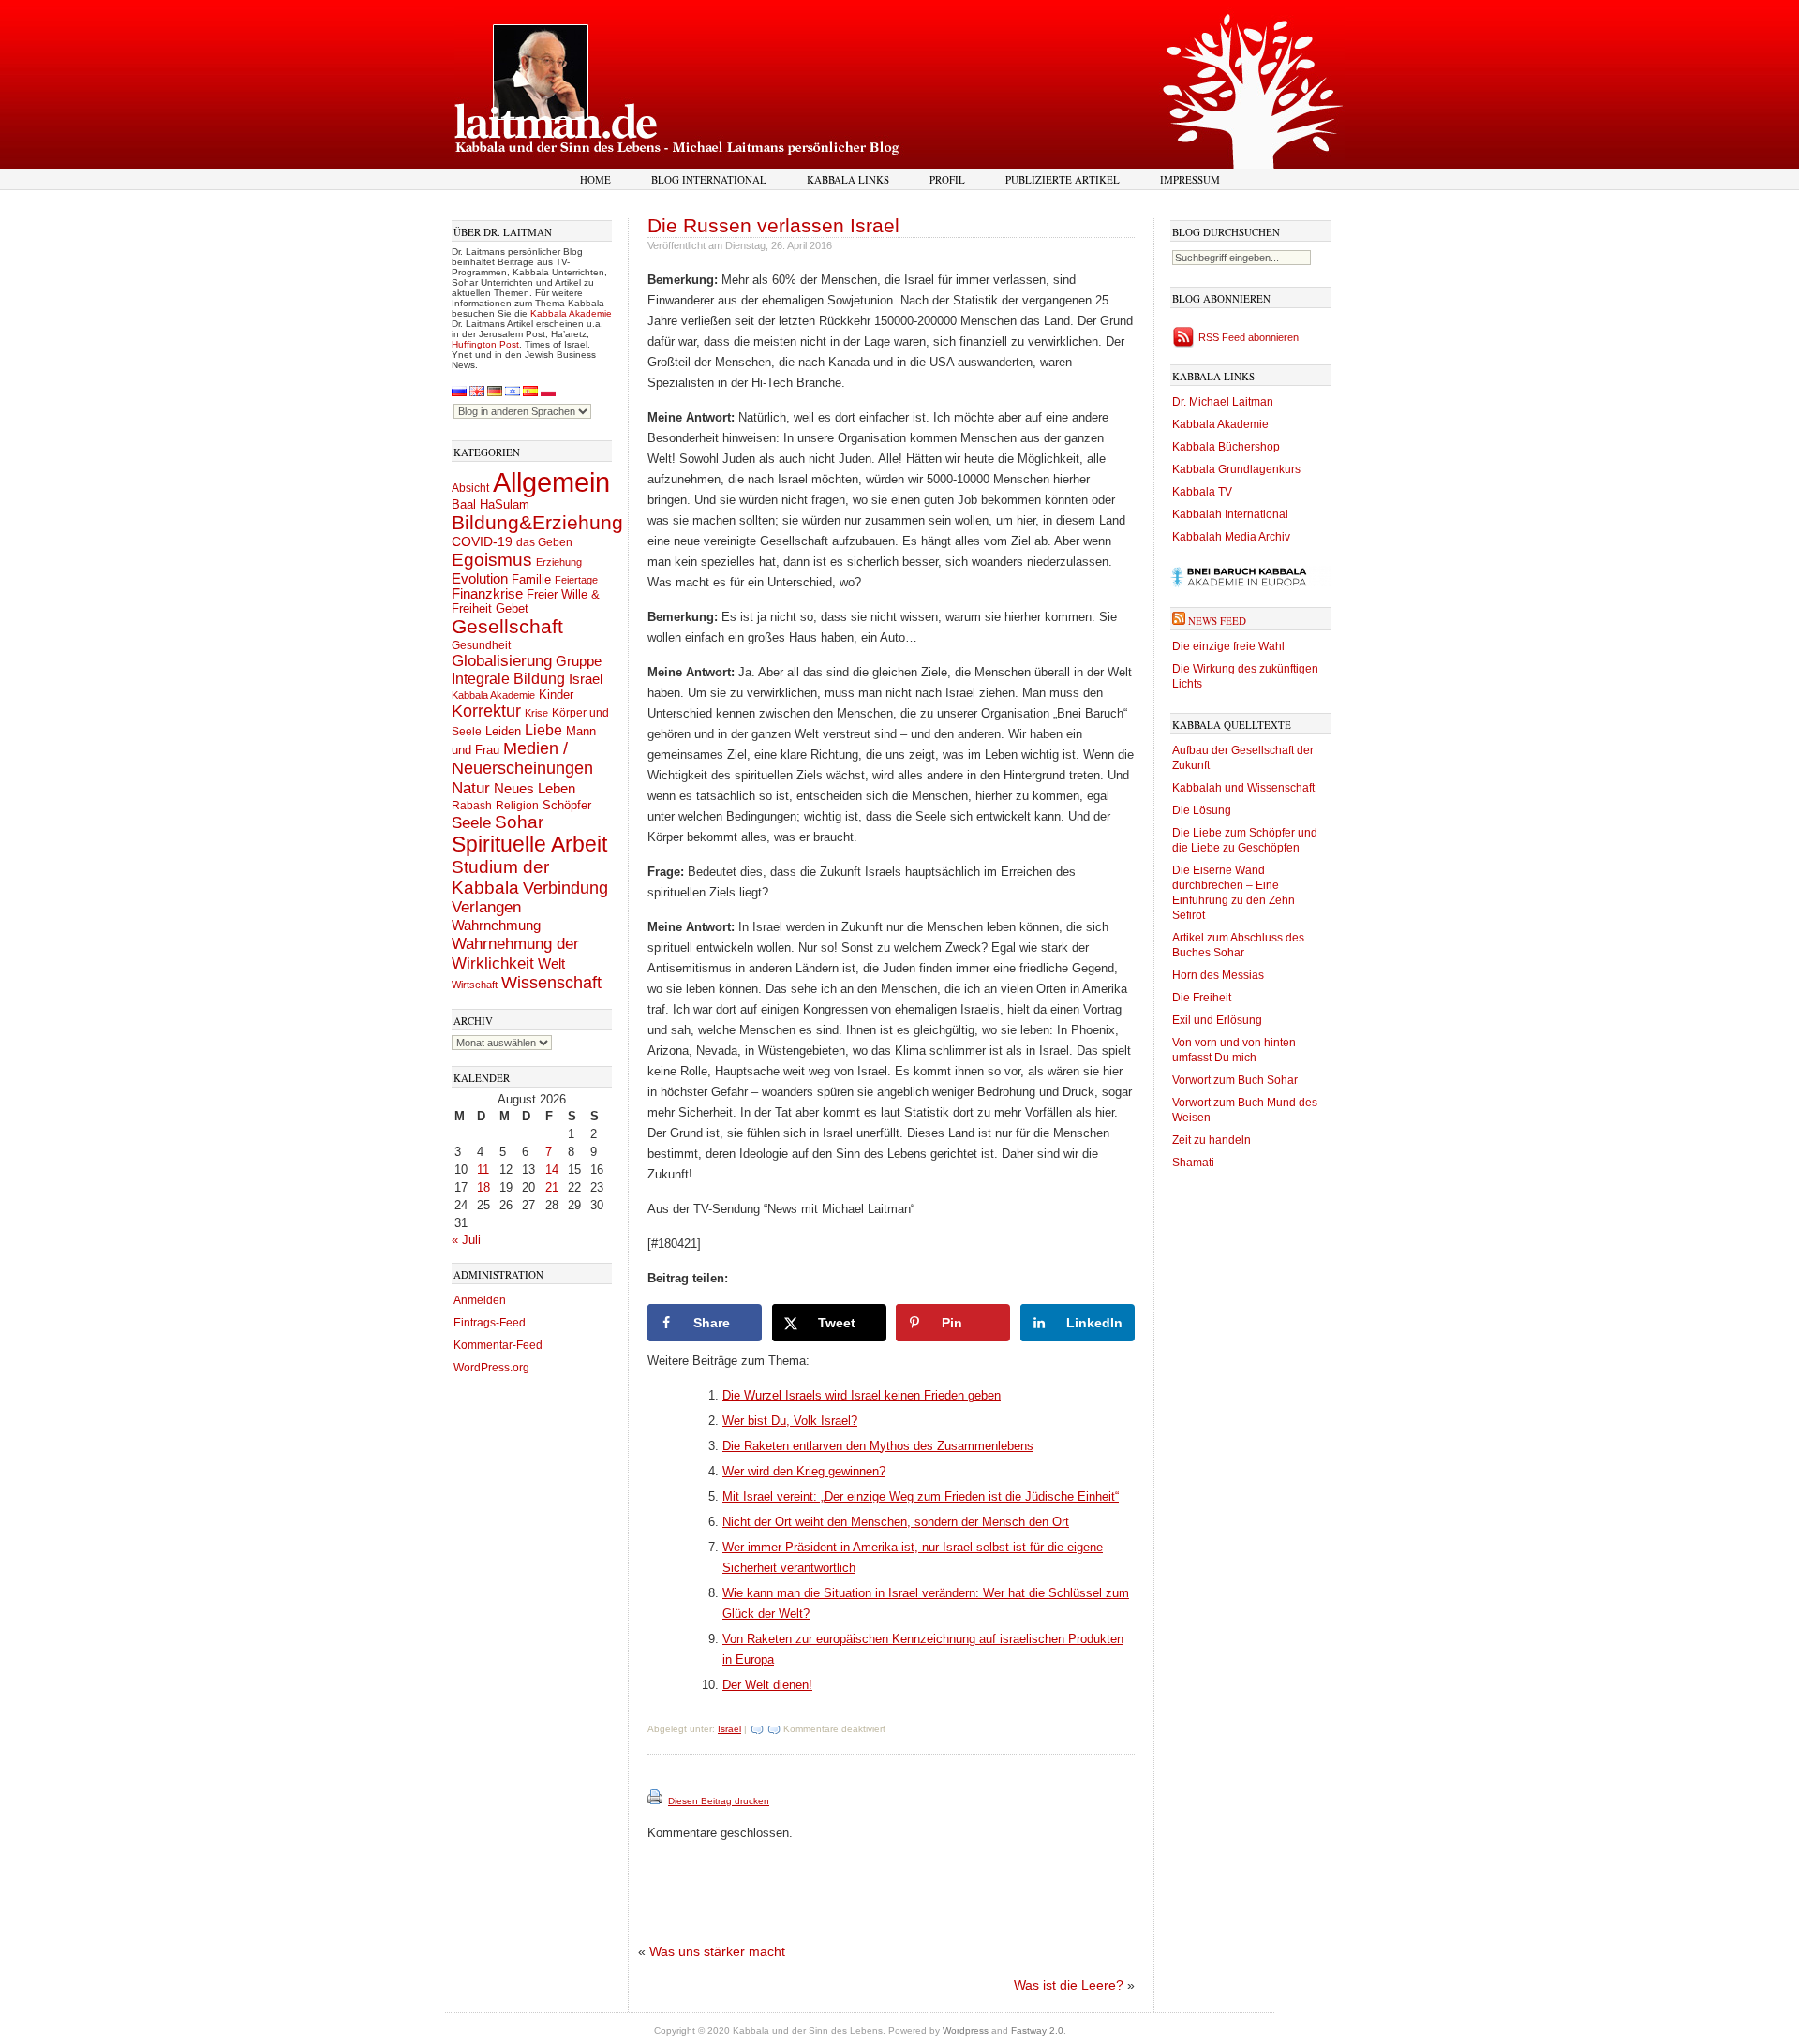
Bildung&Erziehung (537, 522)
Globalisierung (502, 661)
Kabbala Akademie (571, 313)
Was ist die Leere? (1069, 1985)
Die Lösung (1202, 810)
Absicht (470, 488)
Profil (947, 179)
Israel (586, 679)
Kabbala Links (848, 179)
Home (595, 179)
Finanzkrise (487, 594)
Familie (531, 580)
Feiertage (576, 580)
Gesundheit (481, 645)
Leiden (503, 731)
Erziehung (559, 562)
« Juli (466, 1240)
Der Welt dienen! (767, 1685)
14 (552, 1170)
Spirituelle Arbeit (529, 844)
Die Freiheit (1202, 998)
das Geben (544, 542)
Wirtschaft (475, 985)
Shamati (1193, 1163)
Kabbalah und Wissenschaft (1243, 788)
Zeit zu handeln (1212, 1140)
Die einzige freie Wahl (1228, 646)
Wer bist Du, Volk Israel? (790, 1421)
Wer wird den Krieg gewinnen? (804, 1471)
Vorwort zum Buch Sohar (1235, 1080)
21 (552, 1187)
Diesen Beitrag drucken (719, 1801)
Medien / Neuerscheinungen (522, 758)
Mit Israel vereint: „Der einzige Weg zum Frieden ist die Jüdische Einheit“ (921, 1496)
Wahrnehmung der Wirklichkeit (515, 953)
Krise (536, 713)
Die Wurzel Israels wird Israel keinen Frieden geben (862, 1395)
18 (483, 1187)
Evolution (480, 578)
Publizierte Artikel (1063, 179)
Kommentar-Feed (498, 1345)
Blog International (709, 179)
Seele (471, 823)
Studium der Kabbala (500, 877)
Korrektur (486, 711)
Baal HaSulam (491, 505)
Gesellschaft (507, 627)
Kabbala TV (1202, 492)
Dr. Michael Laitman (1223, 402)
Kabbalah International (1230, 514)
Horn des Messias (1218, 975)
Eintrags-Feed (490, 1323)
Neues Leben (535, 788)
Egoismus (492, 559)
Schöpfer (567, 805)
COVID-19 (482, 541)
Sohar (519, 822)
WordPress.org (491, 1368)
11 (483, 1170)
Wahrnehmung (496, 925)
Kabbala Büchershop (1226, 447)
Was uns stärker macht (717, 1951)
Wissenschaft (551, 983)
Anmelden (480, 1300)
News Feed (1217, 621)
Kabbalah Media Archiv (1231, 537)
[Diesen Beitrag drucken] (656, 1801)
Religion (517, 805)
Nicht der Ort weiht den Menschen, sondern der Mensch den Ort (896, 1522)
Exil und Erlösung (1217, 1020)
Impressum (1190, 179)
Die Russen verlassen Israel (773, 225)
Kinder (556, 695)
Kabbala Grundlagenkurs (1236, 469)
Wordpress (966, 2030)
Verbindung (565, 888)
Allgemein (551, 482)
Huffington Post (485, 344)
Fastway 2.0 (1037, 2030)
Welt (551, 963)
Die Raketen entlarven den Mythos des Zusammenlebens (878, 1446)
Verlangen (486, 907)
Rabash (472, 806)
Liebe (543, 730)
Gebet (512, 608)
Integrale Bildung (508, 679)
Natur (471, 788)
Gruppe (579, 661)
